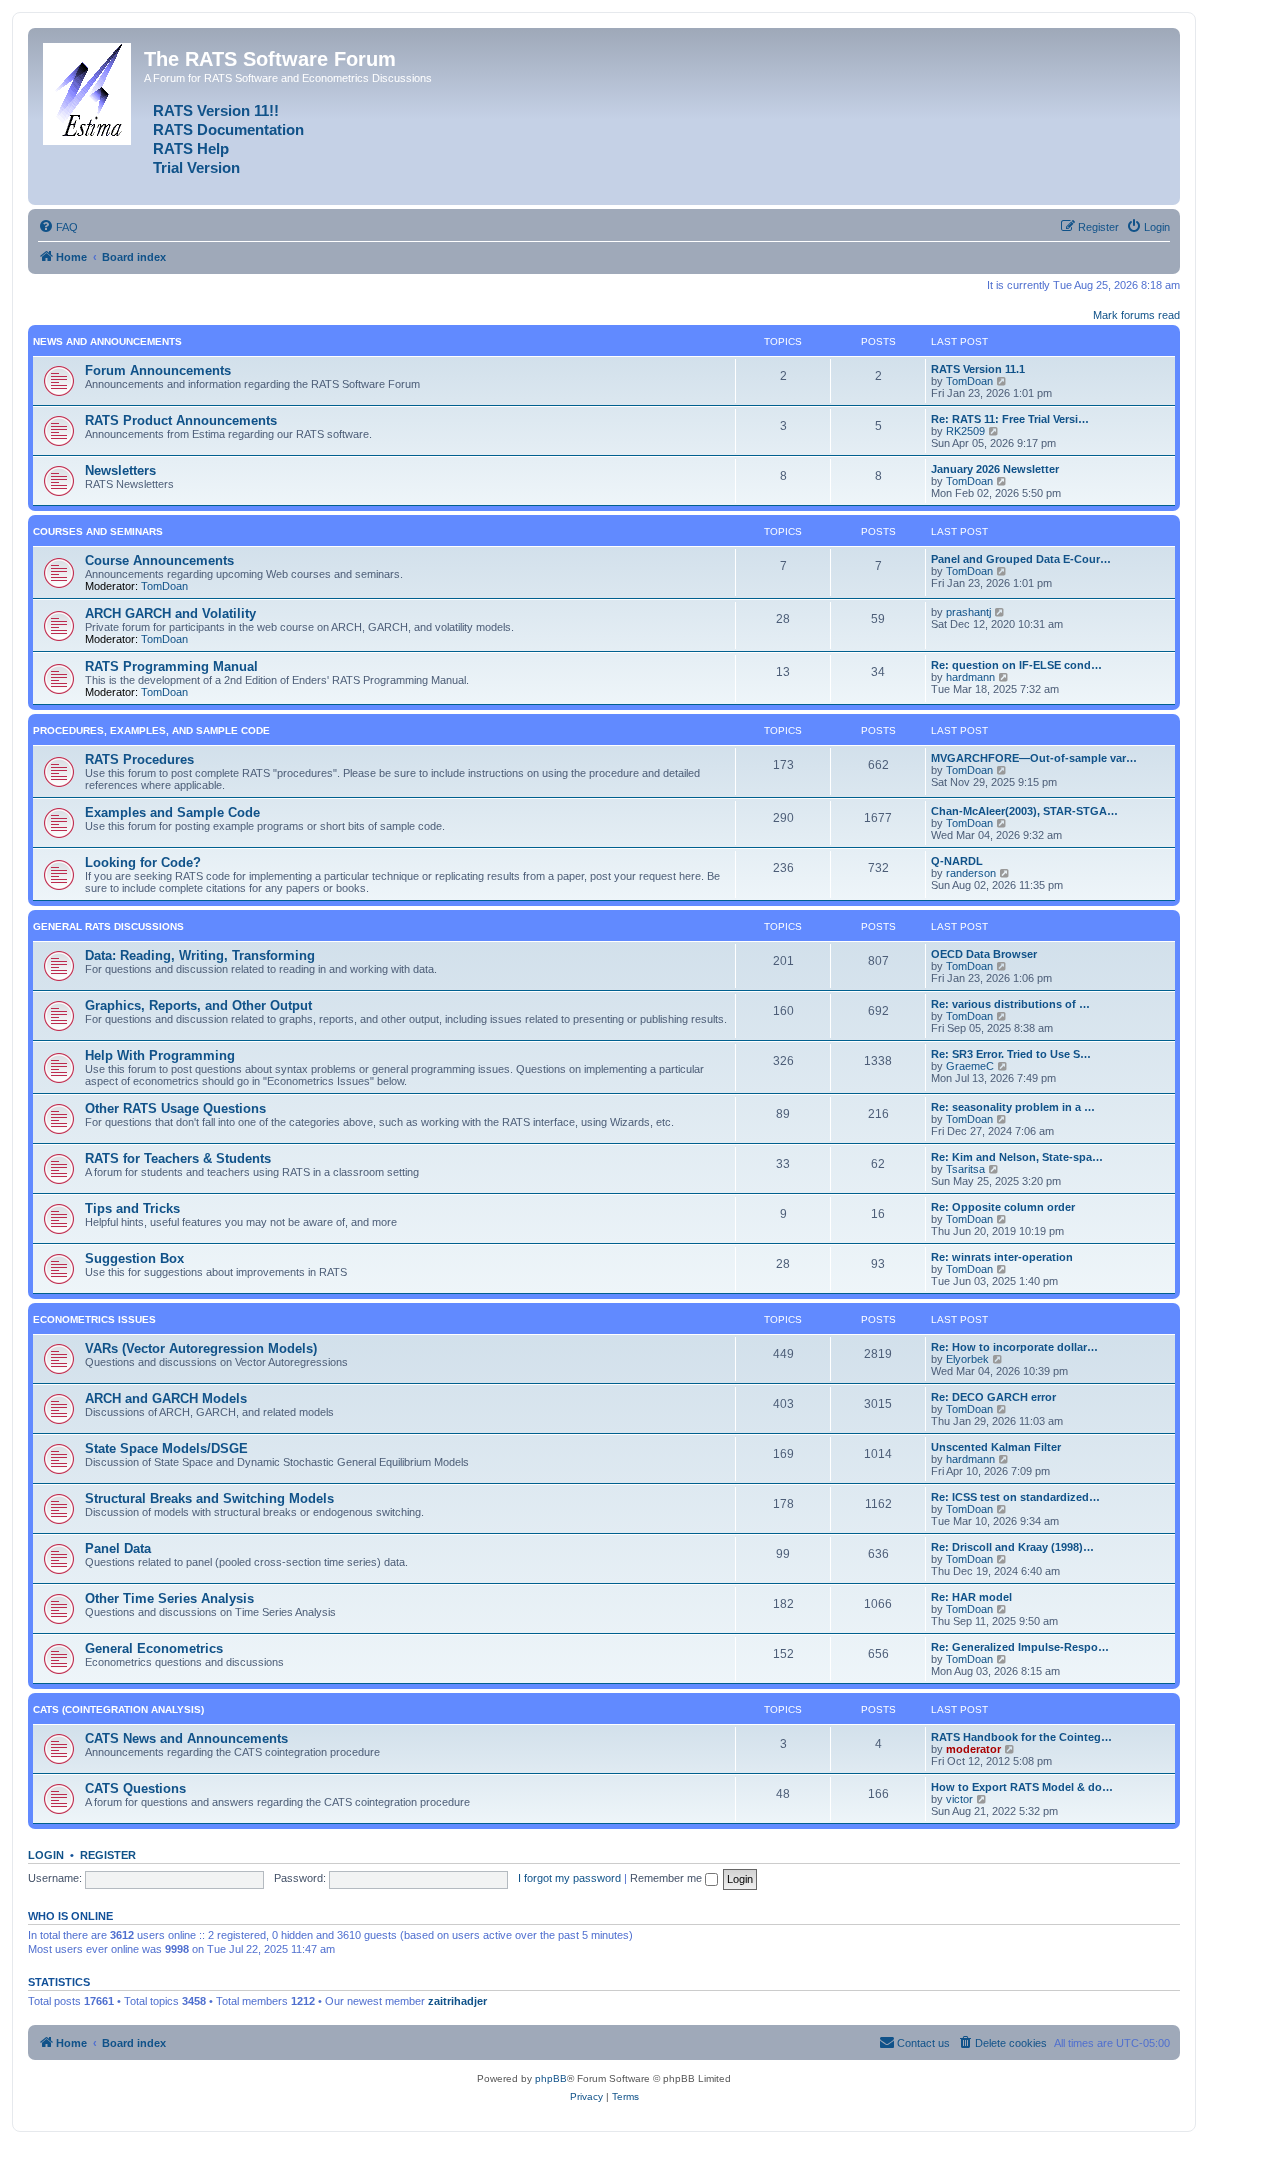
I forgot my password (569, 1878)
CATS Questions (135, 1788)
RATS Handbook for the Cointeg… (1021, 1737)
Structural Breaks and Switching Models (209, 1498)
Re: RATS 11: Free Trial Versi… (1010, 419)
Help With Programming (160, 1055)
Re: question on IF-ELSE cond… (1016, 665)
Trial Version (196, 168)
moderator (973, 1749)
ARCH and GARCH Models (166, 1398)
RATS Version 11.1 (978, 369)
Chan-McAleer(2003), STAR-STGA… (1024, 811)
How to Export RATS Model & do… (1022, 1787)
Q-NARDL (957, 861)
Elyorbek (967, 1359)
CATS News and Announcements (186, 1738)
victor (959, 1799)
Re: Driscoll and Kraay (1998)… (1012, 1547)
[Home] (88, 90)
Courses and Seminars (98, 531)
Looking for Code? (143, 862)
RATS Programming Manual (171, 666)
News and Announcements (107, 341)
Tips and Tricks (132, 1208)
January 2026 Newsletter (995, 469)
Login (46, 1855)
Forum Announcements (158, 370)
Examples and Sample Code (172, 812)
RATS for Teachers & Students (178, 1158)
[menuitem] (58, 227)
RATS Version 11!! (216, 111)
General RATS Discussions (108, 926)
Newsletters (120, 470)
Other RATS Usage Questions (175, 1108)
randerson (971, 873)
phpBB (551, 2078)
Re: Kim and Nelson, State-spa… (1017, 1157)
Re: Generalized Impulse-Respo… (1020, 1647)
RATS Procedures (139, 759)
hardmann (970, 677)
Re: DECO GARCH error (993, 1397)
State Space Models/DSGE (166, 1448)
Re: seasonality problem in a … (1013, 1107)
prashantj (968, 612)
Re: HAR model (971, 1597)
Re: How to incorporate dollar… (1014, 1347)
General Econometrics (154, 1648)
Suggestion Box (134, 1258)
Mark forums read (1136, 315)
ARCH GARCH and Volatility (170, 613)
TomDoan (969, 381)
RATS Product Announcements (181, 420)
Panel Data (118, 1548)
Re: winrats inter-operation (1002, 1257)
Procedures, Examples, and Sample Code (151, 730)
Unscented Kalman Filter (996, 1447)
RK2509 (965, 431)
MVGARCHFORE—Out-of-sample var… (1034, 758)
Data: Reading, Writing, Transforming (200, 955)
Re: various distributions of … (1010, 1004)
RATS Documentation (228, 130)
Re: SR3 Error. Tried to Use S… (1011, 1054)
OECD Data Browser (984, 954)
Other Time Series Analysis (169, 1598)
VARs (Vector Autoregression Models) (201, 1348)
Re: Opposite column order (1003, 1207)
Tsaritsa (965, 1169)
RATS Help (191, 149)
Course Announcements (159, 560)
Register (108, 1855)
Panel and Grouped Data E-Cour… (1021, 559)
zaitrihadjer (457, 2001)
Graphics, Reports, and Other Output (198, 1005)
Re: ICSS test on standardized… (1015, 1497)
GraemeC (970, 1066)
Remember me (667, 1878)
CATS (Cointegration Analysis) (118, 1709)
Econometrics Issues (94, 1319)
